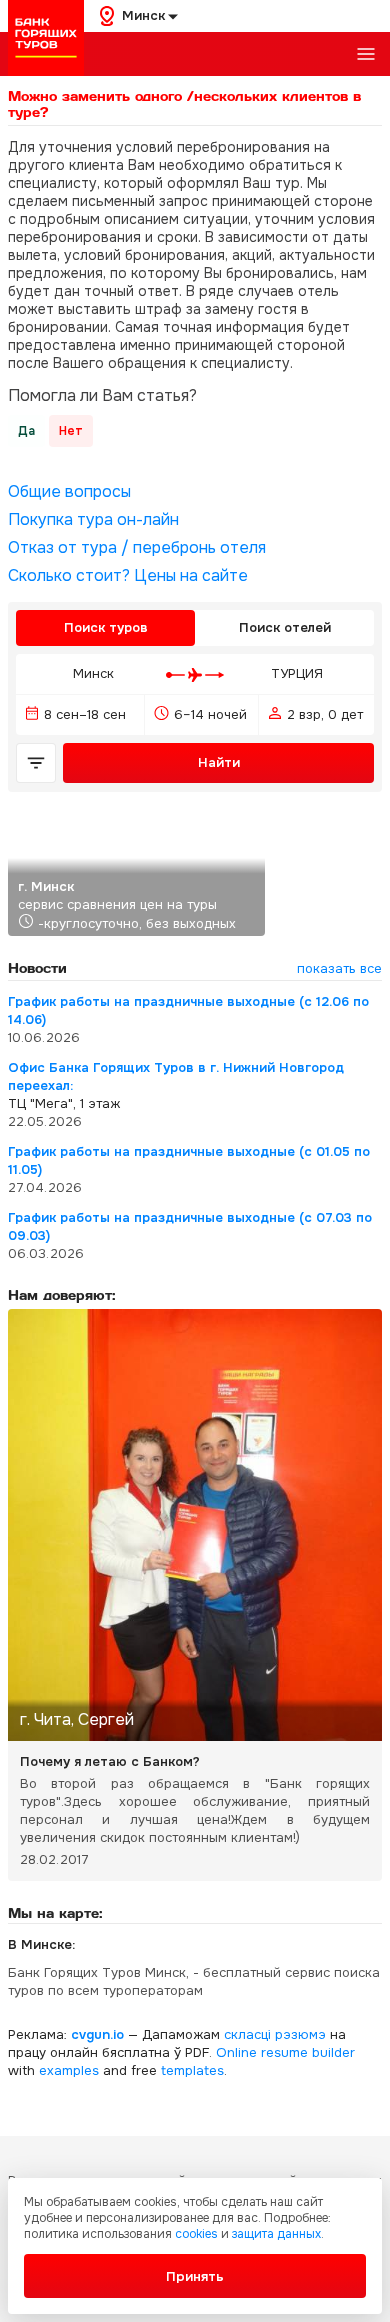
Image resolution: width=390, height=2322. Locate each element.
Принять (195, 2276)
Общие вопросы (69, 492)
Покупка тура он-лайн (93, 520)
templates (192, 2070)
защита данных (276, 2234)
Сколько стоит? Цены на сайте (128, 576)
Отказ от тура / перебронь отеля (137, 548)
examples (69, 2070)
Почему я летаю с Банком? (110, 1761)
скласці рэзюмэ (275, 2034)
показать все (339, 968)
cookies (196, 2234)
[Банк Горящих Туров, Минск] (46, 38)
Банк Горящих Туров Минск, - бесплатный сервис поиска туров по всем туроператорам (194, 1981)
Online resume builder (285, 2052)
